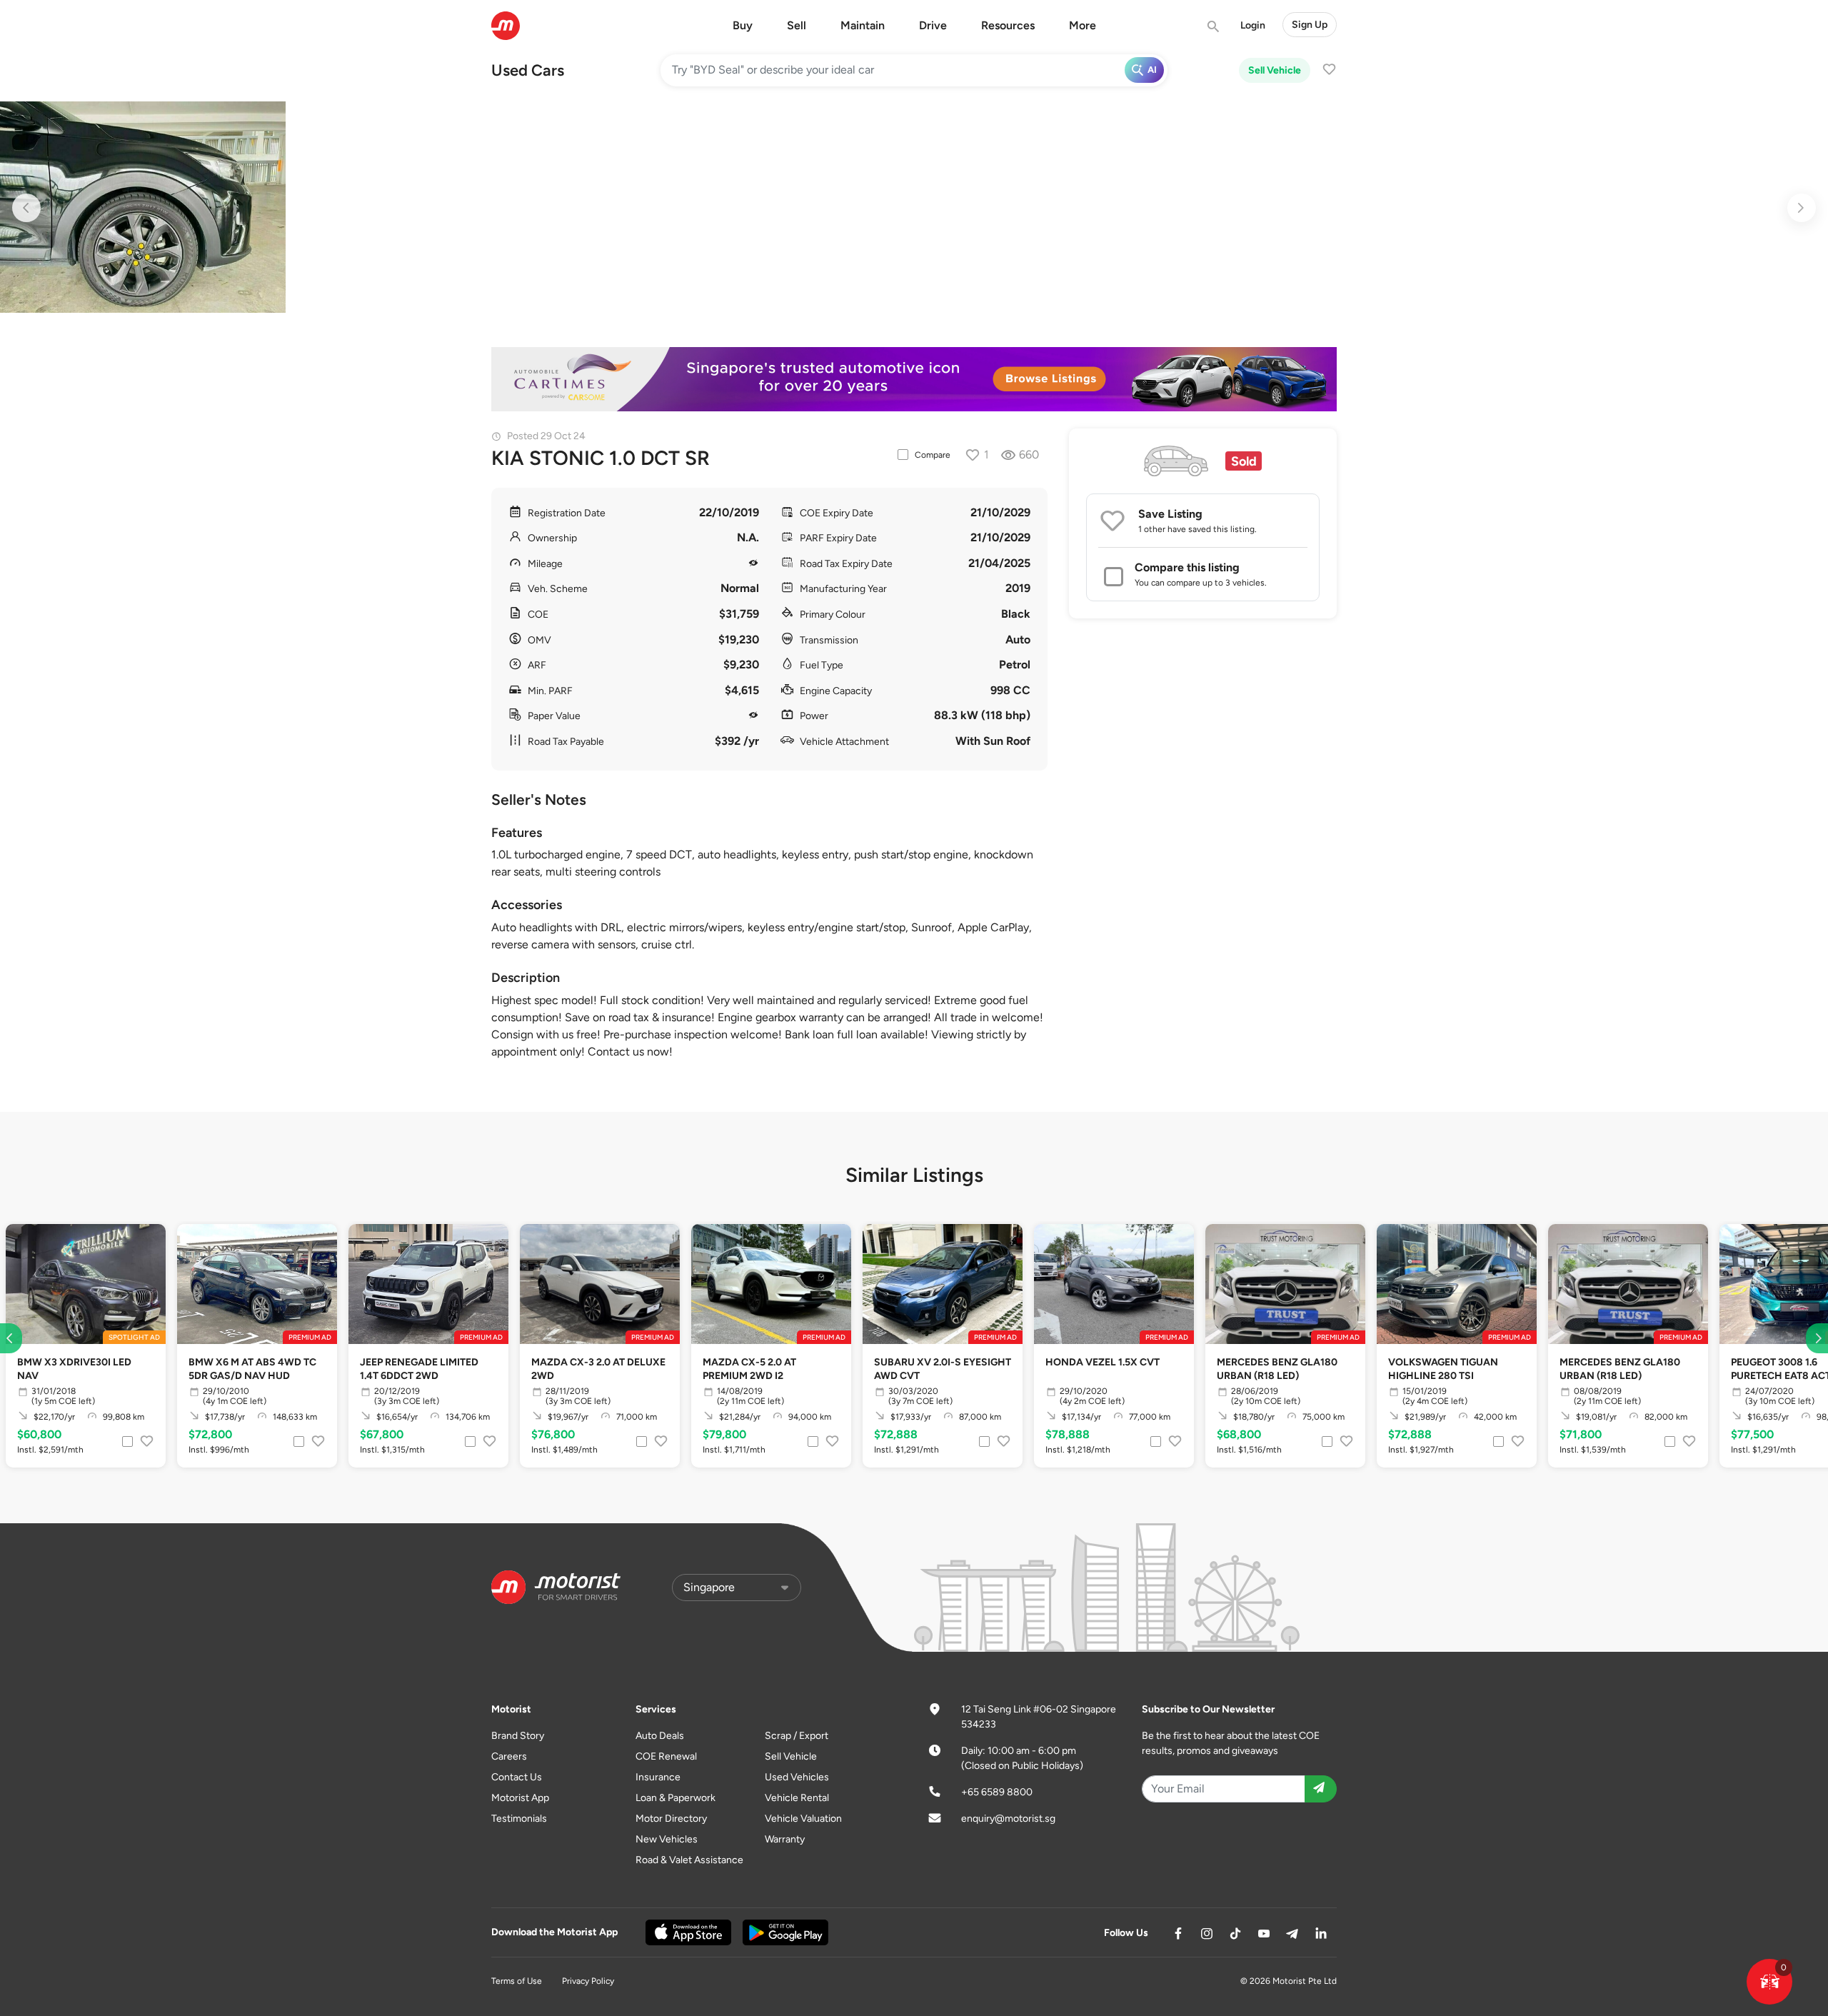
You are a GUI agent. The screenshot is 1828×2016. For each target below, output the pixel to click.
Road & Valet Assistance (689, 1860)
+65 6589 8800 (997, 1792)
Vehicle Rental (797, 1798)
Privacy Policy (588, 1981)
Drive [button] (933, 25)
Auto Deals (660, 1736)
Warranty (785, 1839)
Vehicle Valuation (803, 1819)
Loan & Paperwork (676, 1798)
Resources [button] (1008, 25)
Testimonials (519, 1819)
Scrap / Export (797, 1736)
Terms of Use (517, 1981)
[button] (1769, 1982)
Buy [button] (743, 25)
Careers (509, 1756)
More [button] (1083, 25)
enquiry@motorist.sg (1008, 1819)
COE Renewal (666, 1756)
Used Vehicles (797, 1777)
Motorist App (520, 1798)
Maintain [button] (863, 25)
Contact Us (517, 1777)
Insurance (658, 1777)
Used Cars (528, 70)
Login (1253, 25)
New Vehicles (667, 1839)
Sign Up (1310, 25)
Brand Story (518, 1736)
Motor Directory (671, 1819)
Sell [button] (797, 25)
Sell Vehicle (1275, 70)
